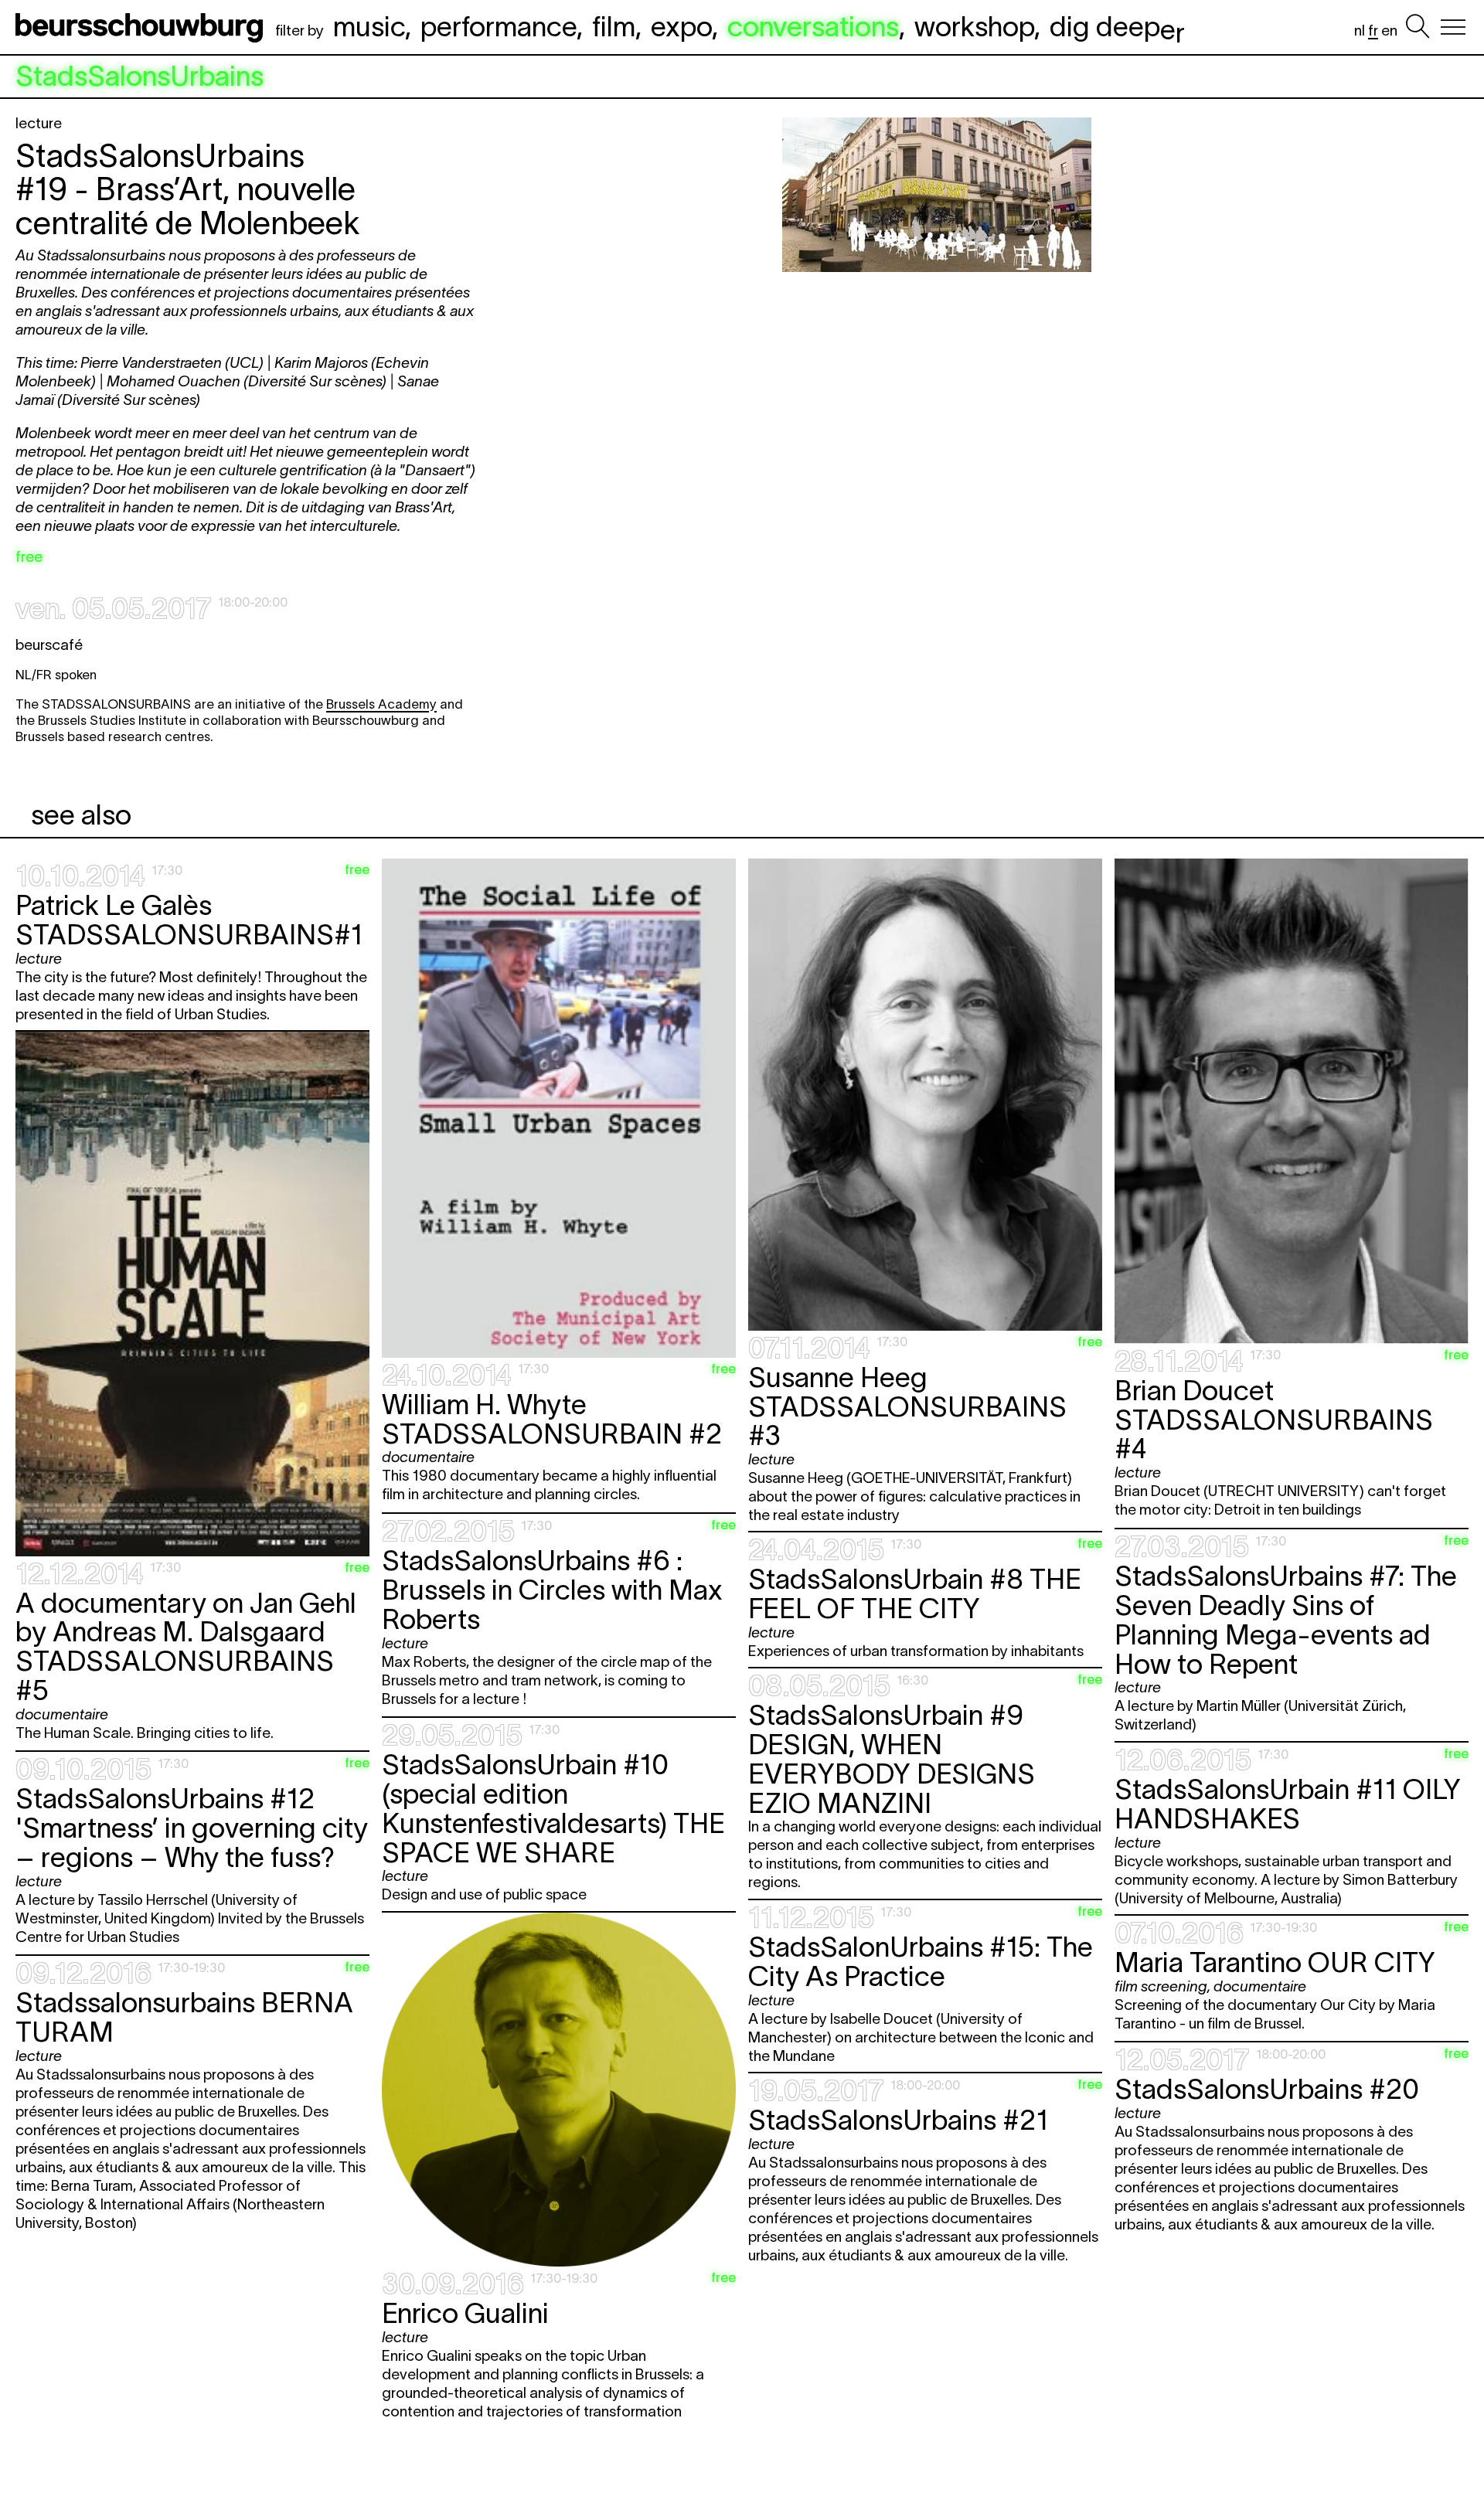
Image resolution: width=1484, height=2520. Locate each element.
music (369, 26)
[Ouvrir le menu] (1453, 27)
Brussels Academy (381, 704)
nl (1360, 31)
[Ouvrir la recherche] (1418, 27)
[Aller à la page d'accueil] (142, 27)
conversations (813, 26)
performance (499, 26)
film (614, 26)
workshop (974, 26)
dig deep (1117, 26)
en (1389, 31)
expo (681, 26)
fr (1373, 31)
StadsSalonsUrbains (140, 77)
